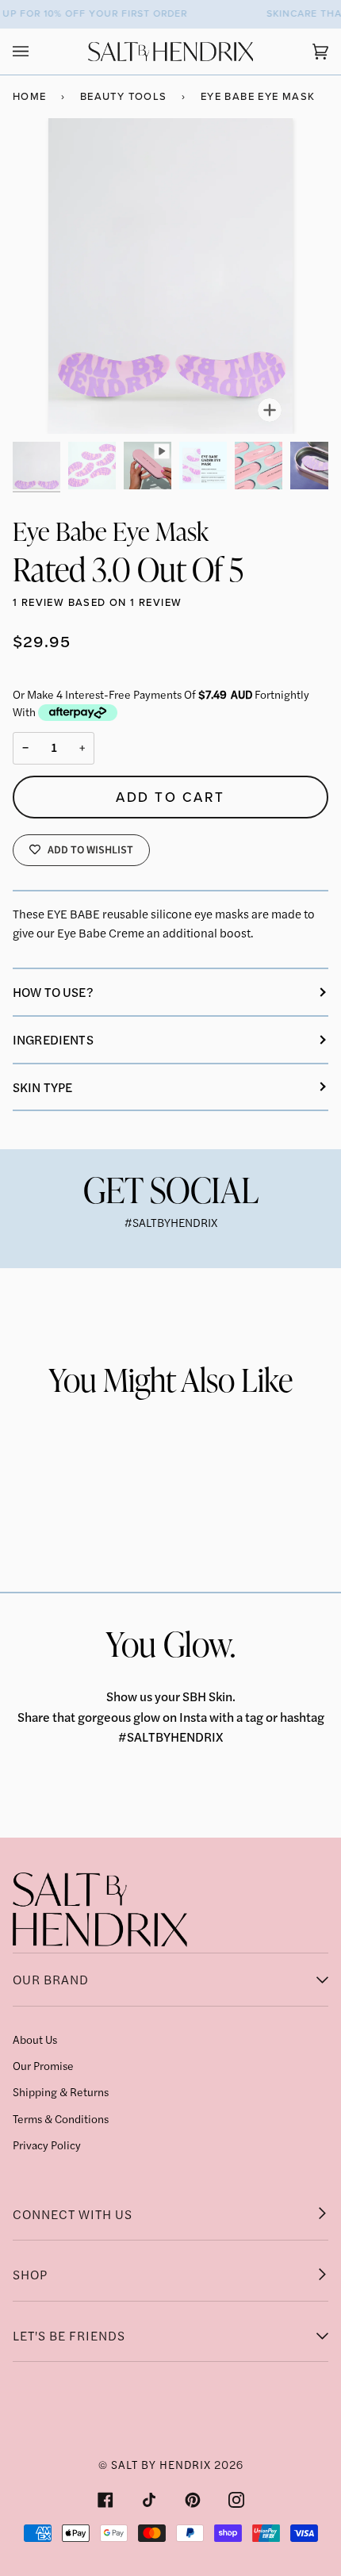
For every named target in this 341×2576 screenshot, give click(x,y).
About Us (35, 2039)
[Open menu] (36, 52)
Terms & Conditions (61, 2118)
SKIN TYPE (42, 1087)
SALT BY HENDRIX (161, 2464)
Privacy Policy (47, 2145)
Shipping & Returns (61, 2091)
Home (30, 96)
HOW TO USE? (53, 992)
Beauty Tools (124, 96)
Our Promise (43, 2065)
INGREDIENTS (53, 1039)
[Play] (170, 276)
